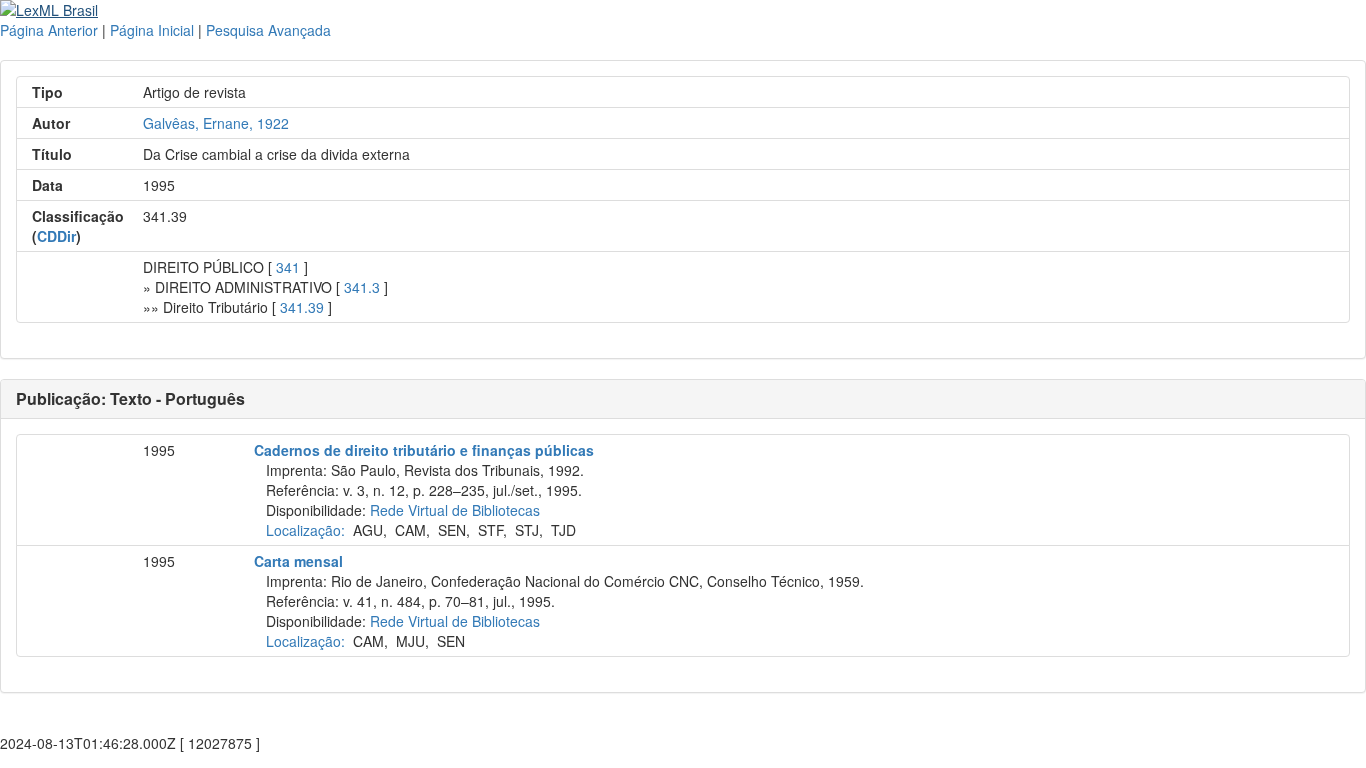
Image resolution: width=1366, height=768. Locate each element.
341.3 (362, 287)
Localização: (305, 530)
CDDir (56, 236)
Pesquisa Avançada (268, 30)
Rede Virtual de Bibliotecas (455, 510)
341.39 (302, 307)
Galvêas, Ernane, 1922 (216, 123)
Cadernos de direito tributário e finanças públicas (424, 450)
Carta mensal (298, 561)
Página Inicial (152, 30)
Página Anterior (49, 30)
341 (288, 267)
